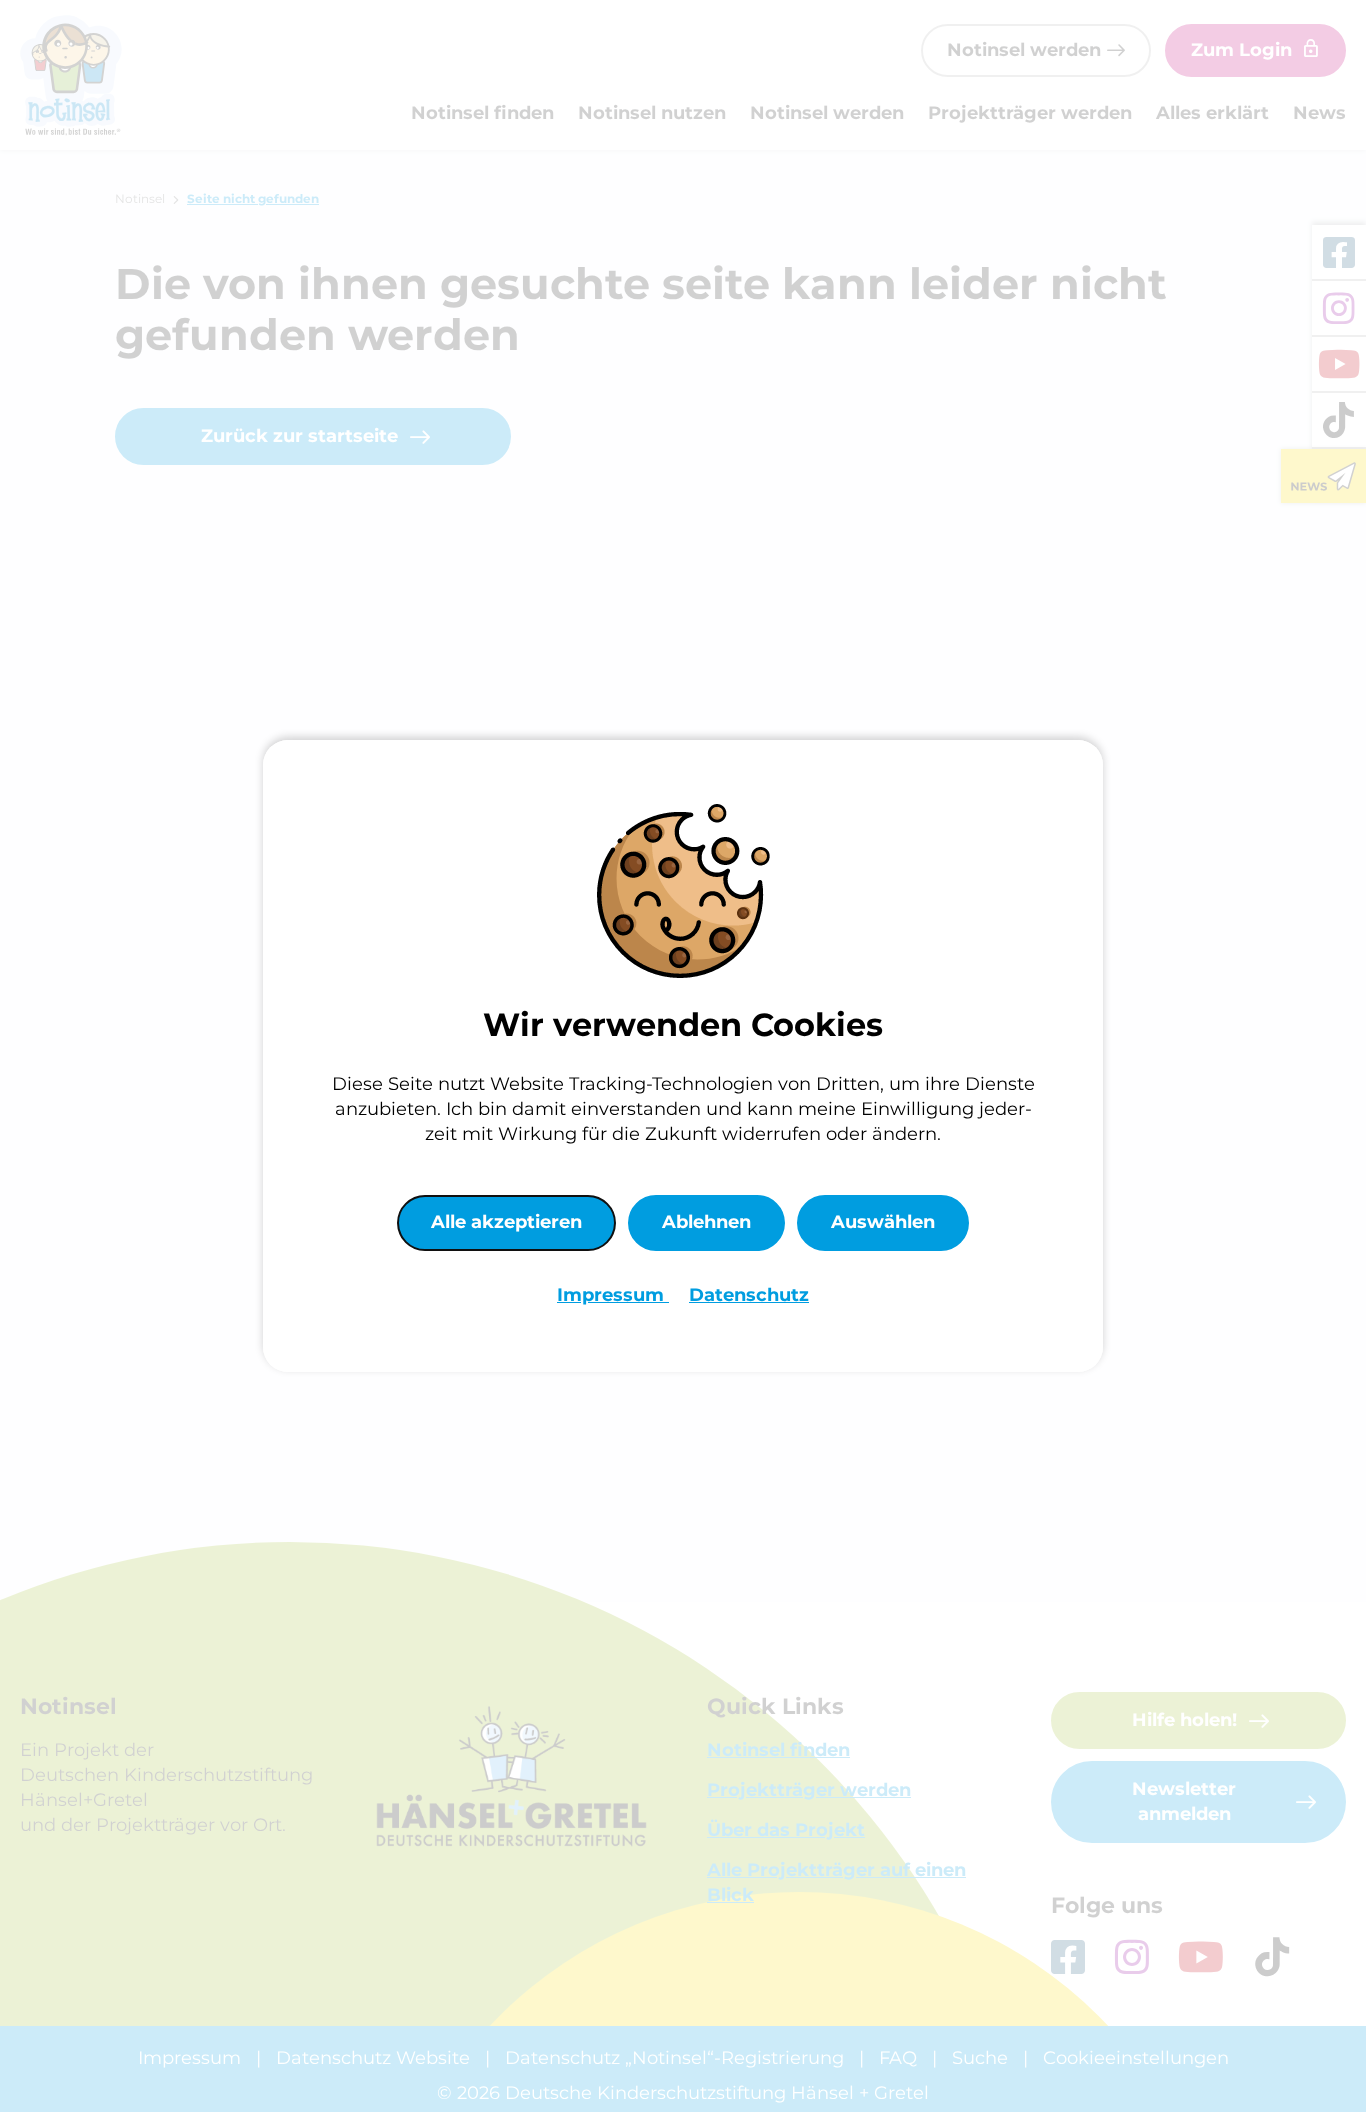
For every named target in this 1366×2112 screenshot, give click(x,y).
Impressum (613, 1295)
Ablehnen (706, 1222)
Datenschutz (749, 1295)
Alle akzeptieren (506, 1222)
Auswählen (883, 1222)
